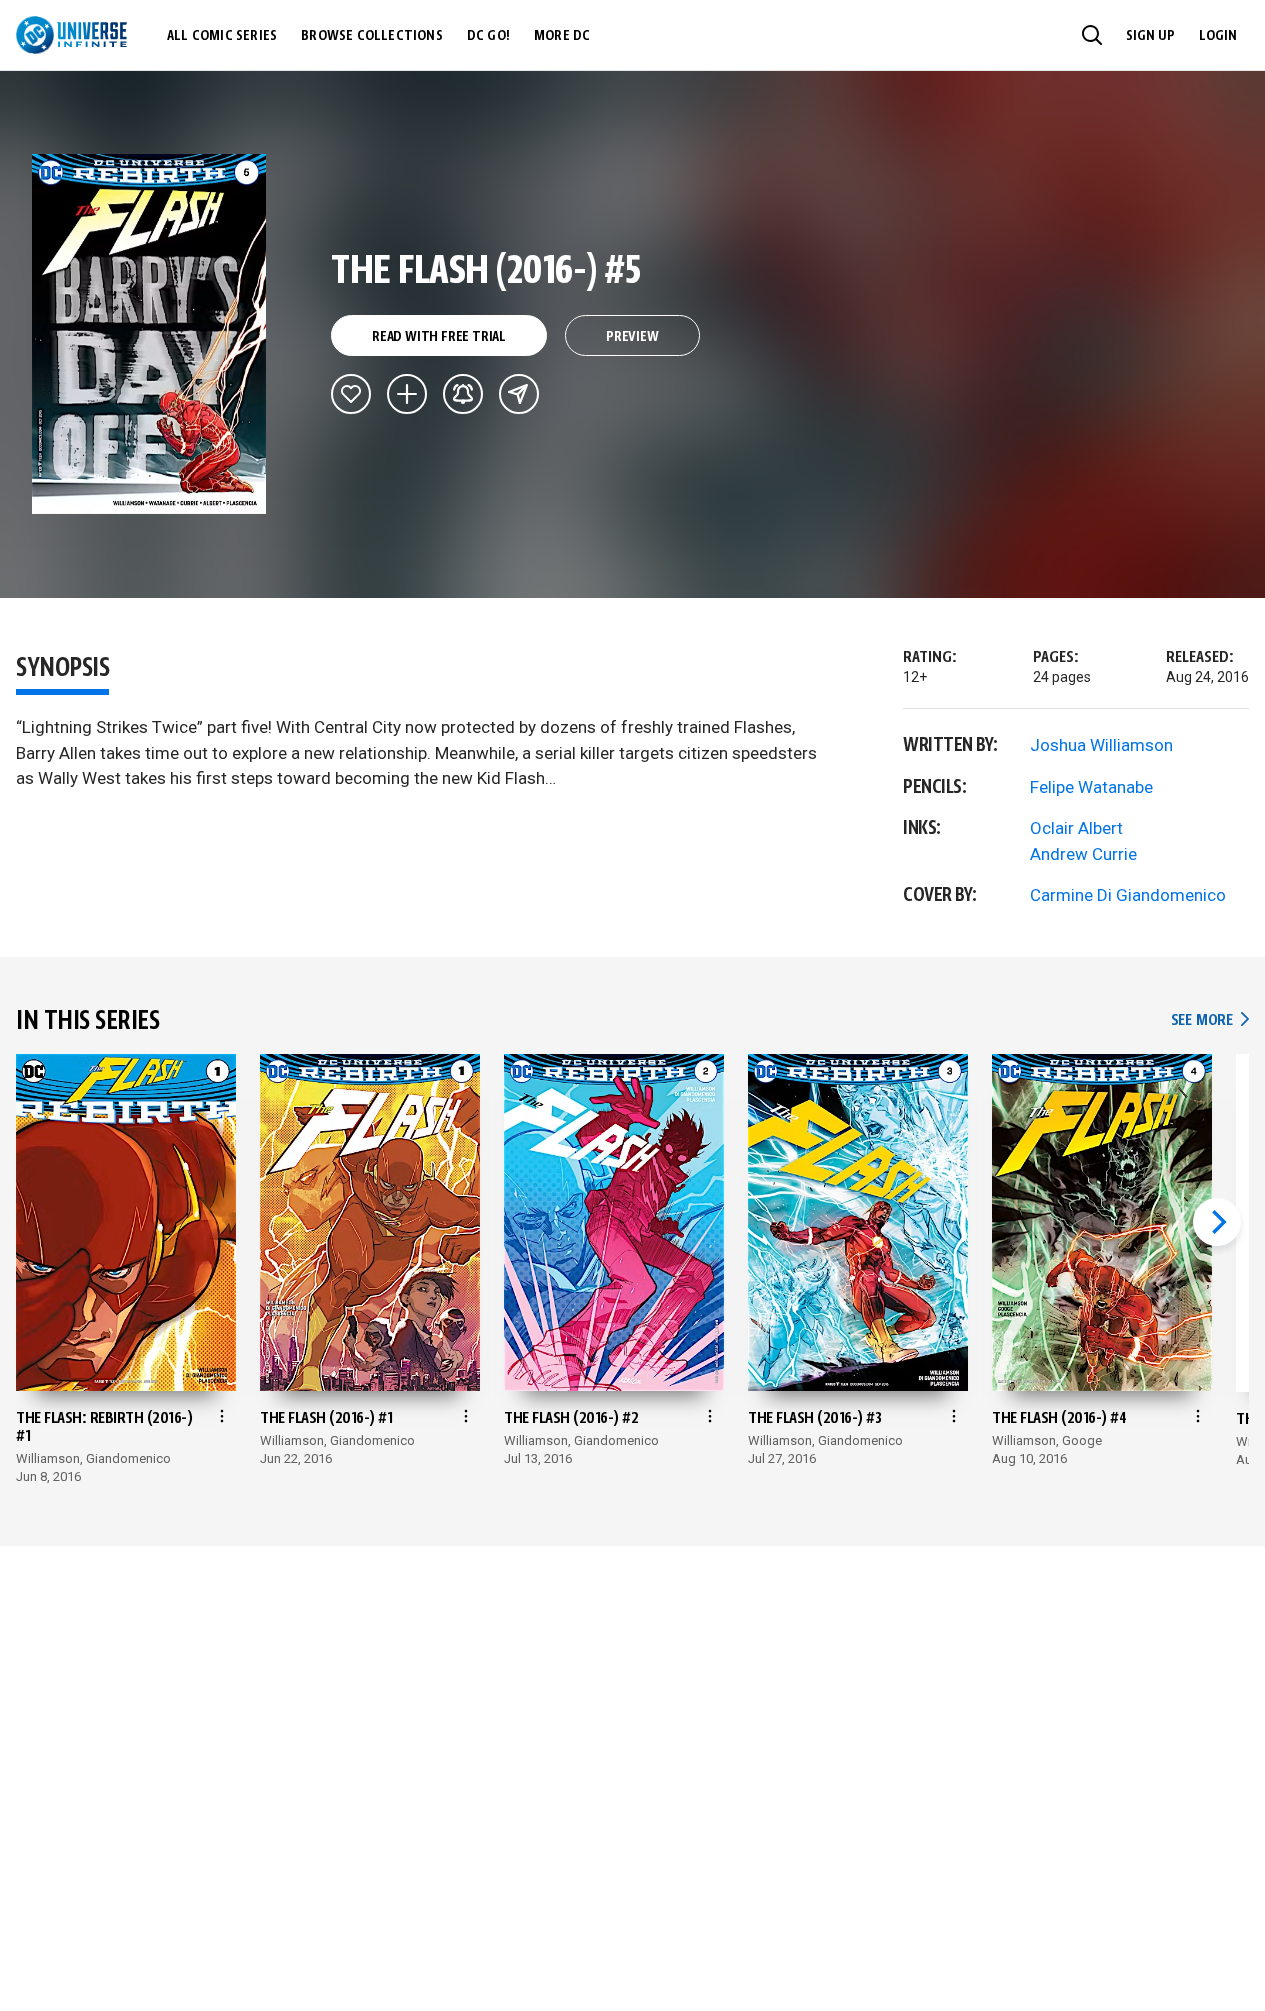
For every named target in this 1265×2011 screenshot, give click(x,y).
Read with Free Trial (439, 337)
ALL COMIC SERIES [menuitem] (222, 36)
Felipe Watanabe (1091, 787)
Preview (632, 337)
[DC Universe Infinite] (71, 35)
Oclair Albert (1076, 828)
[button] (1092, 35)
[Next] (1217, 1222)
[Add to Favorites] (351, 394)
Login (1218, 36)
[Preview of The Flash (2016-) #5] (149, 334)
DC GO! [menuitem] (488, 36)
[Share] (519, 394)
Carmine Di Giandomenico (1128, 895)
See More (1210, 1020)
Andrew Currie (1083, 854)
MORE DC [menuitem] (562, 36)
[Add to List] (407, 394)
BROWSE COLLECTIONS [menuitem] (372, 36)
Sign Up (1150, 36)
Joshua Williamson (1101, 745)
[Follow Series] (463, 394)
